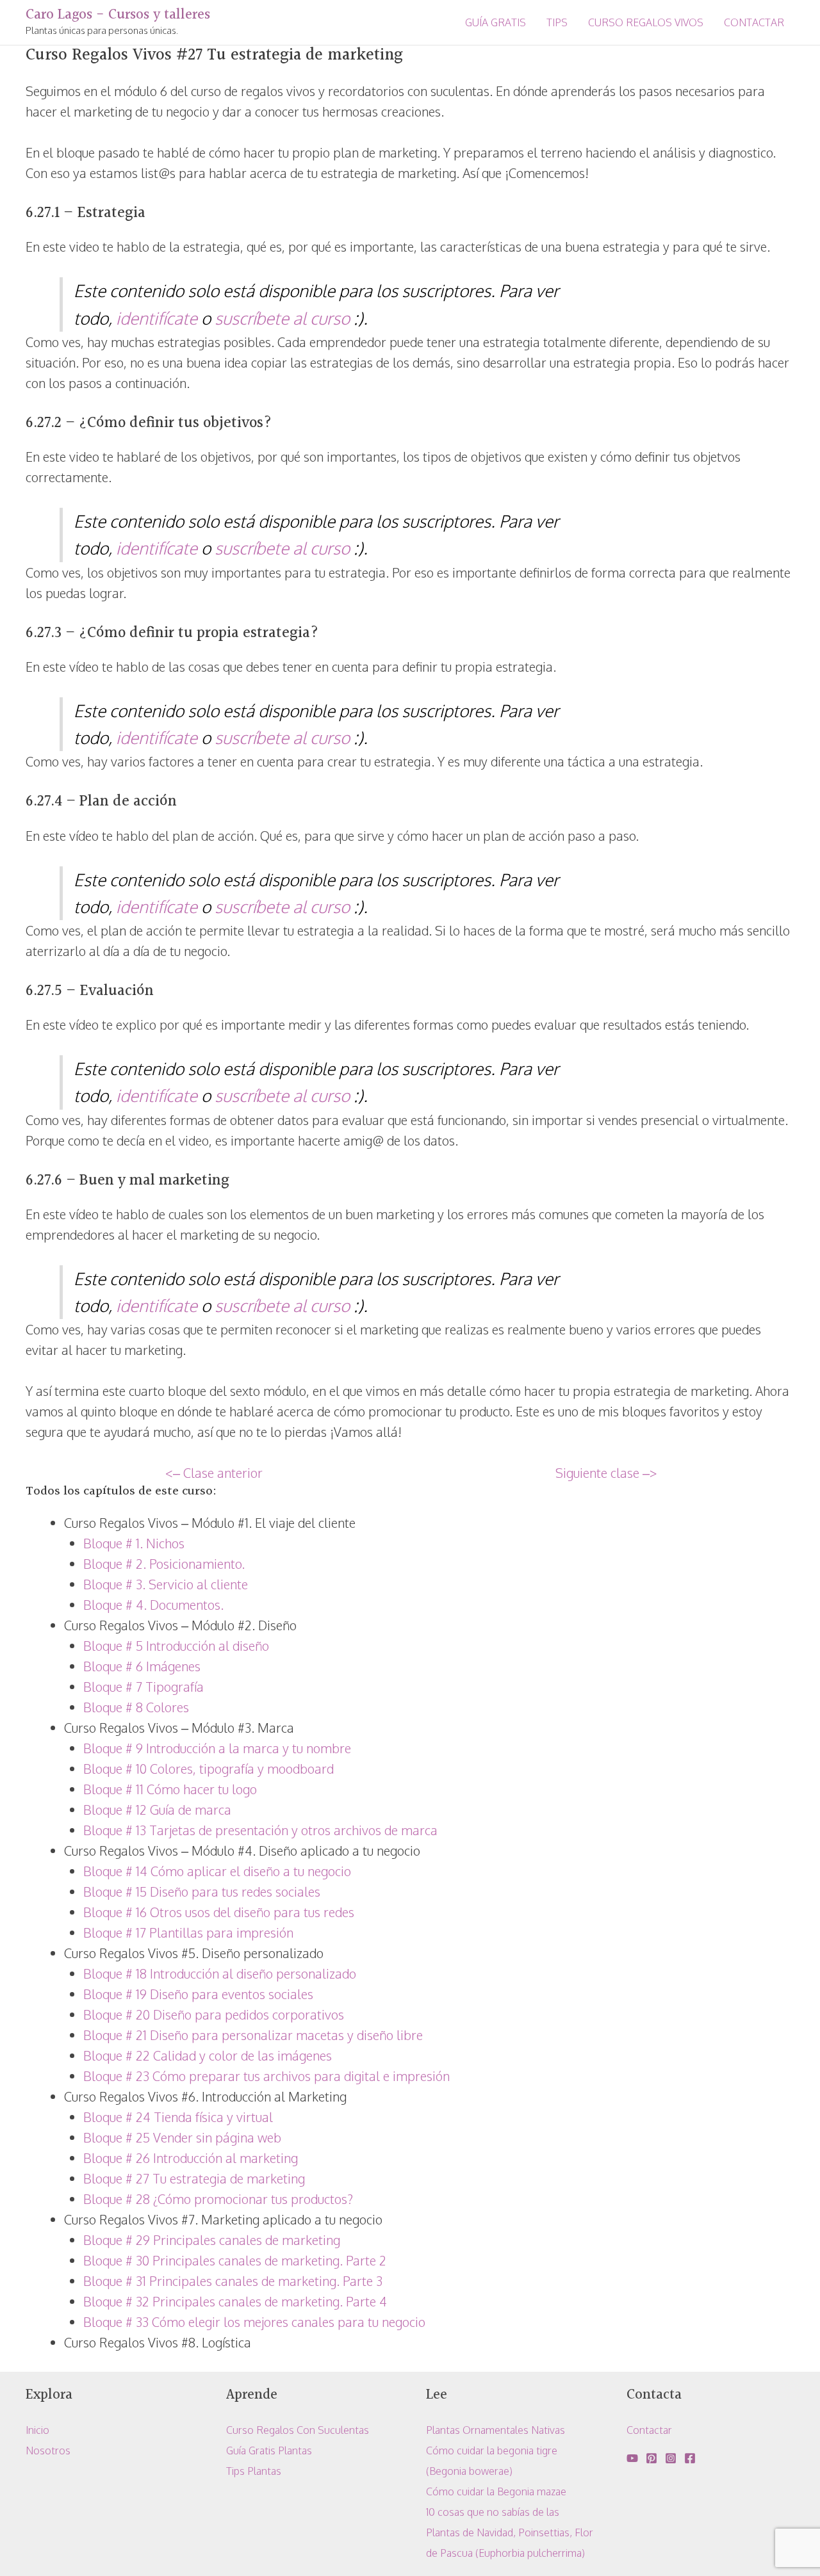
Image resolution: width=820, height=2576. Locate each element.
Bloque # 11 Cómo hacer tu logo (170, 1789)
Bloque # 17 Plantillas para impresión (188, 1932)
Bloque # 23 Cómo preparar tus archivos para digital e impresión (266, 2076)
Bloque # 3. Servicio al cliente (166, 1584)
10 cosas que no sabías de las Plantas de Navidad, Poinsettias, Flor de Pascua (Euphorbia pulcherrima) (510, 2532)
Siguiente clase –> (606, 1473)
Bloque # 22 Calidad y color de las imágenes (208, 2055)
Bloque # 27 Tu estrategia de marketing (194, 2178)
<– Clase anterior (214, 1473)
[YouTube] (632, 2458)
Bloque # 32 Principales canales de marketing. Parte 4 (235, 2301)
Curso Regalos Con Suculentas (298, 2430)
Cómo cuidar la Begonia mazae (496, 2491)
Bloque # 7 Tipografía (143, 1687)
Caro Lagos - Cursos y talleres (118, 15)
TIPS (557, 22)
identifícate (157, 318)
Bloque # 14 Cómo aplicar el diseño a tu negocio (217, 1871)
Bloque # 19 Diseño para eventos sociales (198, 1994)
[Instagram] (671, 2458)
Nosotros (48, 2450)
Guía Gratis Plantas (269, 2450)
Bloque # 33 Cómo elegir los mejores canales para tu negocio (254, 2322)
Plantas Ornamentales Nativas (496, 2430)
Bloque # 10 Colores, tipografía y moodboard (209, 1769)
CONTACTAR (754, 22)
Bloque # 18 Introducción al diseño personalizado (220, 1973)
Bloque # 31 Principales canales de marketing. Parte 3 (233, 2281)
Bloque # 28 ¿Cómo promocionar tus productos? (218, 2199)
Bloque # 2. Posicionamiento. (164, 1564)
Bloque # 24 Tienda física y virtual (178, 2117)
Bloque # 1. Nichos (134, 1543)
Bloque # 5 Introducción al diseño (176, 1646)
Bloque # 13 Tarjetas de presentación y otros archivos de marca (260, 1830)
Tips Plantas (254, 2471)
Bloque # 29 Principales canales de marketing (212, 2240)
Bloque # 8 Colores (136, 1707)
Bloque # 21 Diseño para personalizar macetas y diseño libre (253, 2035)
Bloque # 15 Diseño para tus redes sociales (202, 1891)
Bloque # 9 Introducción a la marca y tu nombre (217, 1748)
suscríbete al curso (282, 318)
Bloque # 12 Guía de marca (157, 1810)
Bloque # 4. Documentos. (153, 1605)
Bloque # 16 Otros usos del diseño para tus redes (219, 1912)
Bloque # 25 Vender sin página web (182, 2137)
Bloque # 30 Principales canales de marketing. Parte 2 (235, 2260)
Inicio (37, 2430)
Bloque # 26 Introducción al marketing (191, 2158)
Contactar (649, 2430)
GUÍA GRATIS (496, 22)
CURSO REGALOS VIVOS (646, 22)
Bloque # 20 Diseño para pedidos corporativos (214, 2014)
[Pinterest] (652, 2458)
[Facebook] (690, 2458)
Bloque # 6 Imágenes (142, 1666)
